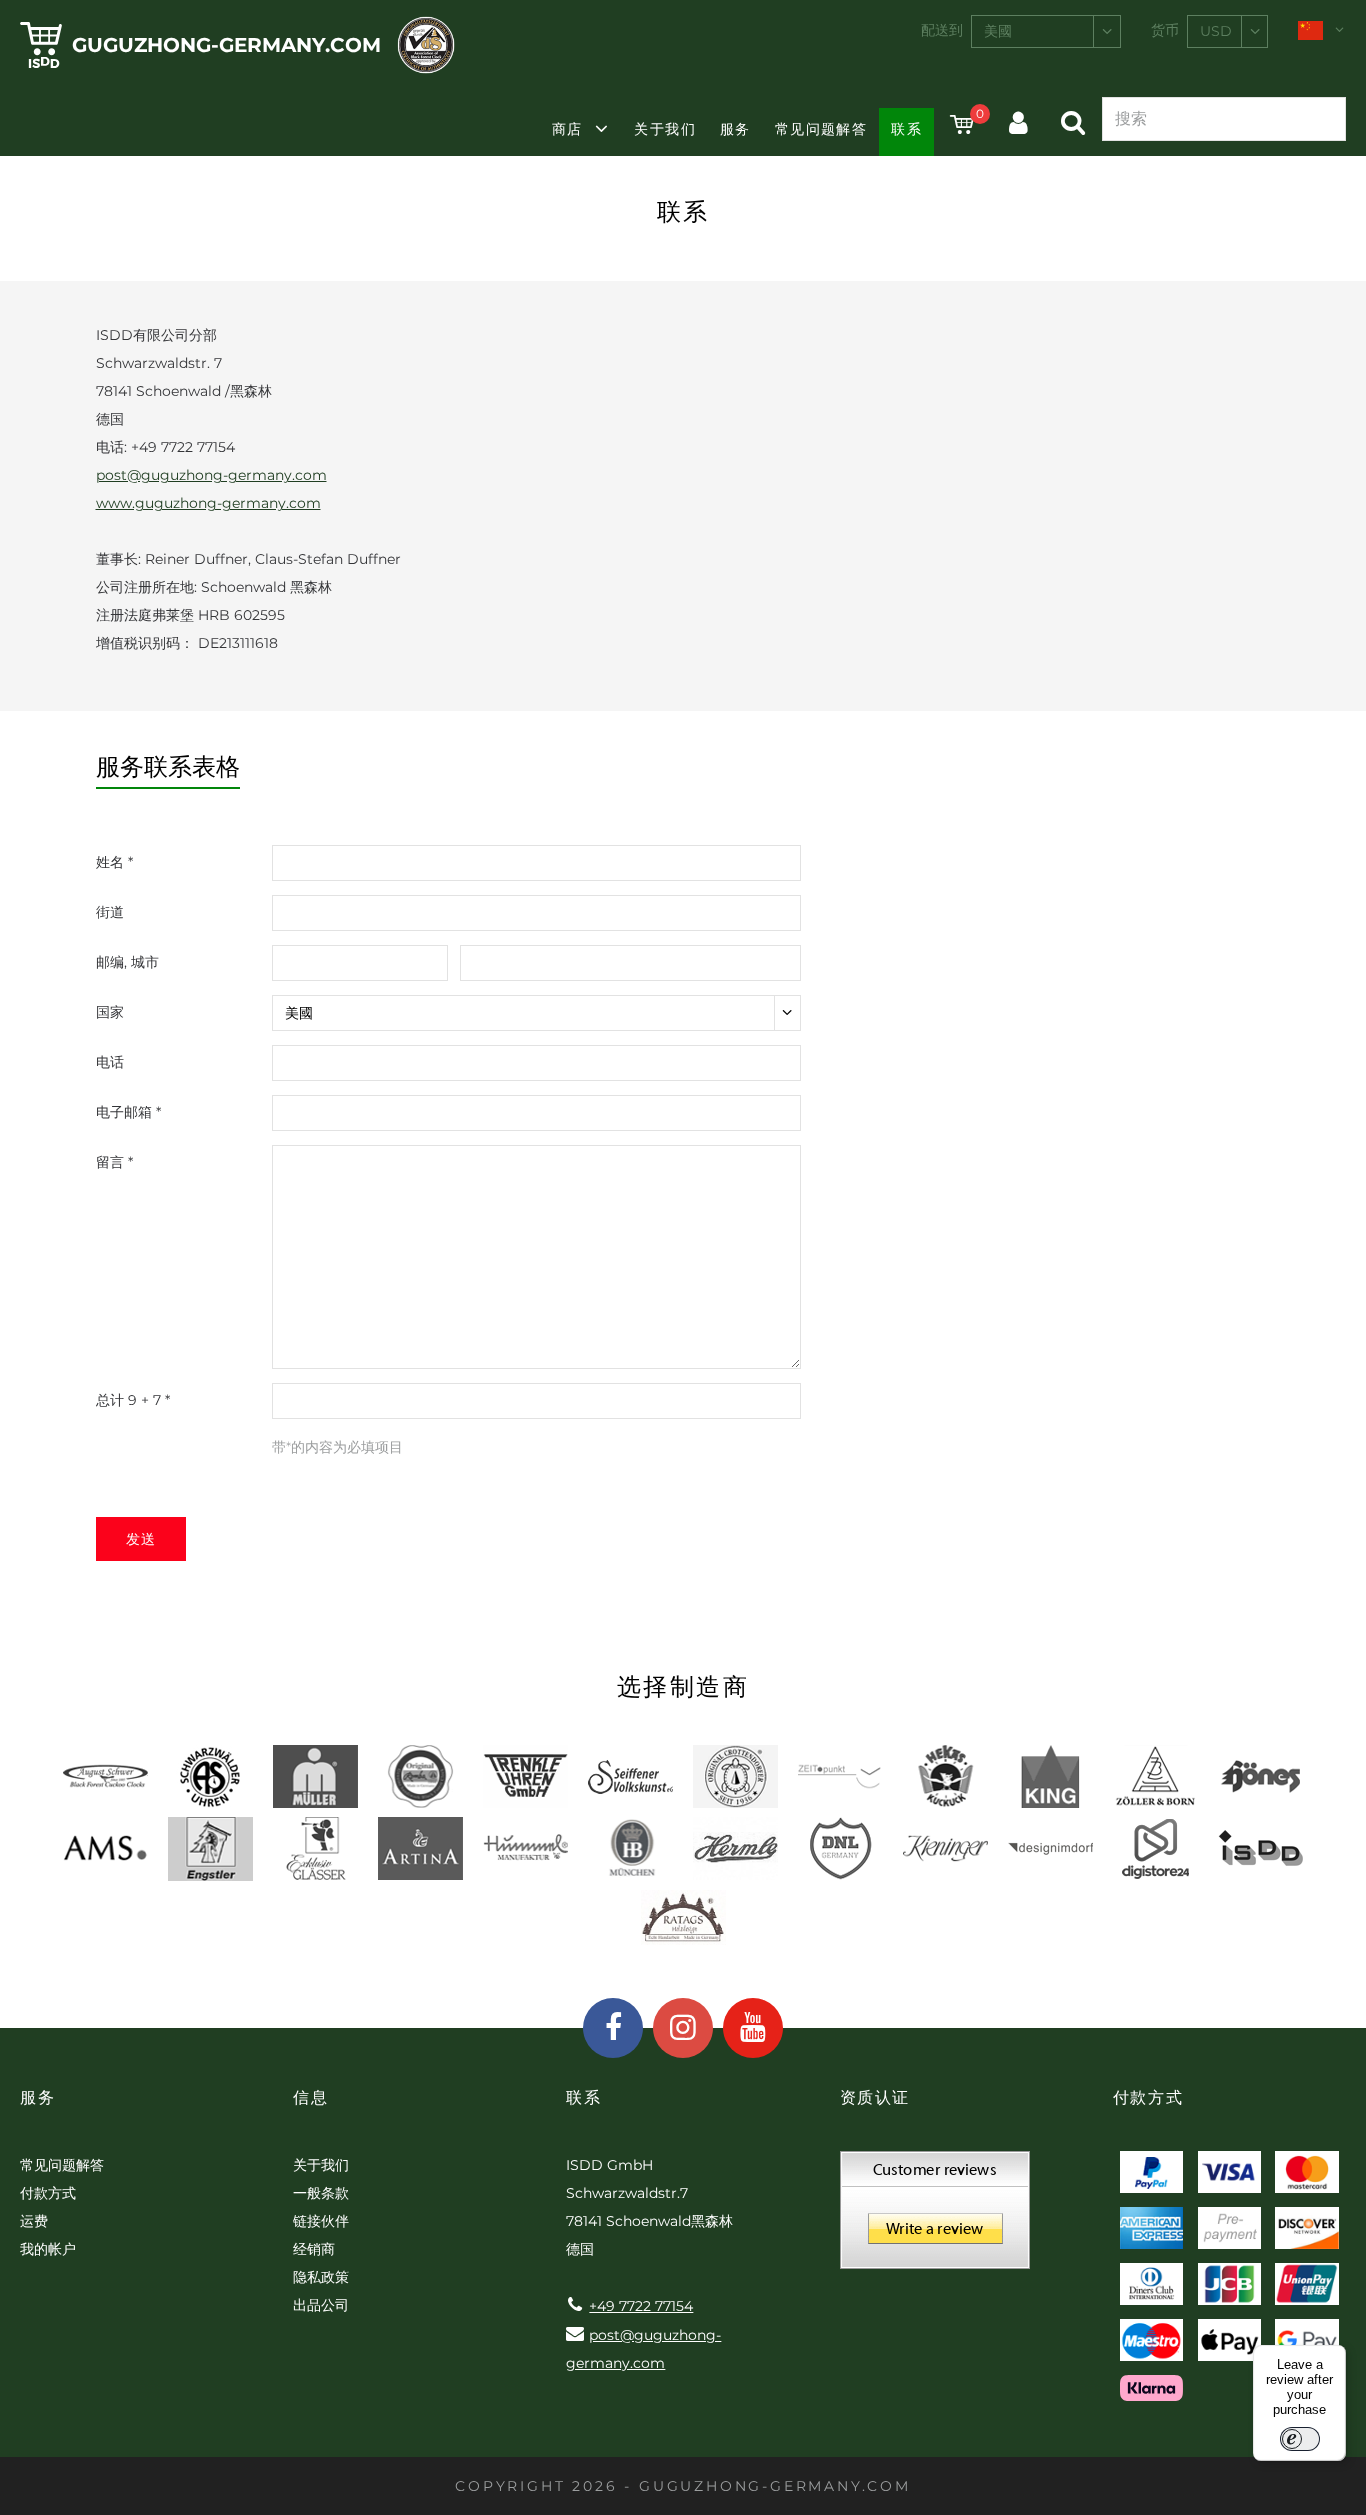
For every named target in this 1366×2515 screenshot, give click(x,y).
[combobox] (1046, 31)
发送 (141, 1539)
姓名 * (114, 862)
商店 (567, 129)
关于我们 (665, 129)
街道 (110, 912)
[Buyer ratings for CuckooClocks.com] (935, 2217)
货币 (1165, 30)
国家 (110, 1012)
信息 (310, 2097)
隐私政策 (321, 2277)
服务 (735, 129)
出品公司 (321, 2305)
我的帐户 (48, 2249)
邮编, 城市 (127, 962)
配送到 (942, 30)
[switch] (1300, 2439)
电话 (110, 1062)
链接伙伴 (321, 2221)
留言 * (114, 1162)
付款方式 (48, 2193)
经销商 (314, 2249)
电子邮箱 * (128, 1112)
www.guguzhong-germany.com (208, 503)
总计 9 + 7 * (133, 1400)
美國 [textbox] (998, 31)
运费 (34, 2221)
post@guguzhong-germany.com (211, 475)
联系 (906, 129)
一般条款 (321, 2193)
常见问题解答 (821, 129)
